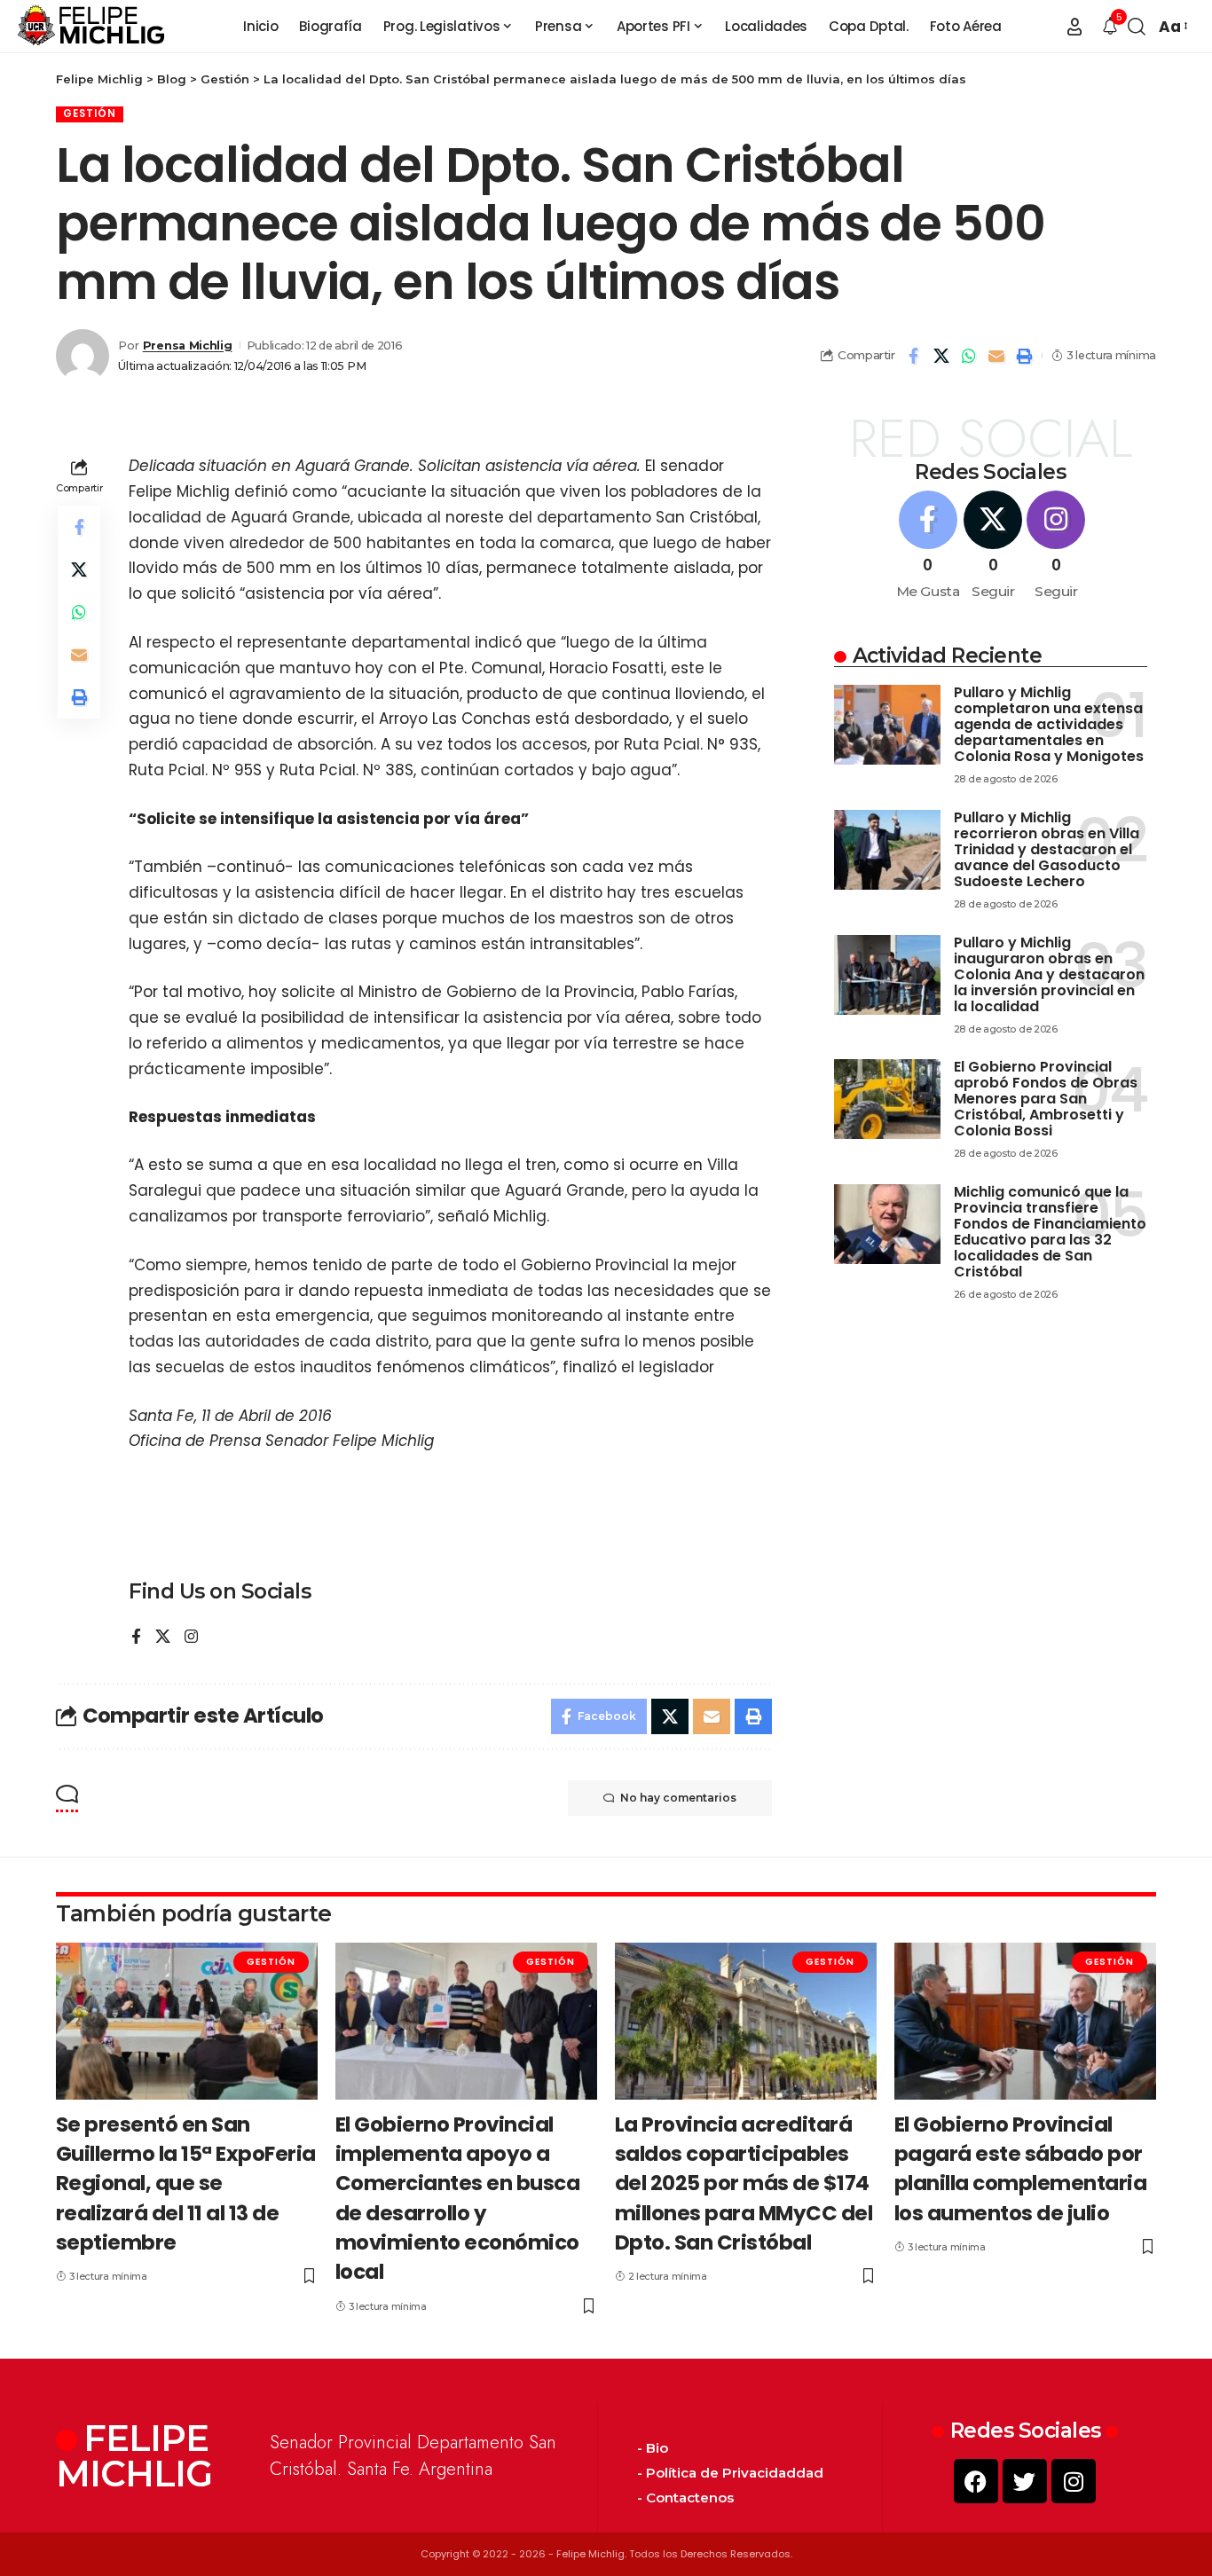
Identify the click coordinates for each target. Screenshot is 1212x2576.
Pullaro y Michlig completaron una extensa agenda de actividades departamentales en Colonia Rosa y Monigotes (1049, 724)
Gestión (90, 114)
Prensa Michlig (188, 346)
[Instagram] (191, 1638)
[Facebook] (136, 1638)
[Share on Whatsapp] (969, 356)
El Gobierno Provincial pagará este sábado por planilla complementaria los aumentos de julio (1021, 2169)
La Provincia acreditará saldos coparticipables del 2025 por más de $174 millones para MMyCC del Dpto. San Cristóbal (744, 2183)
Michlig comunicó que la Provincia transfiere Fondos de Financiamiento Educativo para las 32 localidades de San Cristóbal (1050, 1232)
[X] (163, 1638)
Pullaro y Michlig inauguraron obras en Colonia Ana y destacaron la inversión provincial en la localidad (1049, 974)
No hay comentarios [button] (678, 1798)
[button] (1074, 27)
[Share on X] (941, 356)
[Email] (996, 356)
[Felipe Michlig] (92, 27)
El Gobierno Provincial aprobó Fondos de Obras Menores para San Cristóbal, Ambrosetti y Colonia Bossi (1046, 1099)
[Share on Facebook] (914, 356)
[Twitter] (1025, 2481)
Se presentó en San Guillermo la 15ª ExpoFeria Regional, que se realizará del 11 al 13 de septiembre (186, 2183)
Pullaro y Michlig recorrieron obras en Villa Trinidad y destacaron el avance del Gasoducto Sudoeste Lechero (1047, 849)
